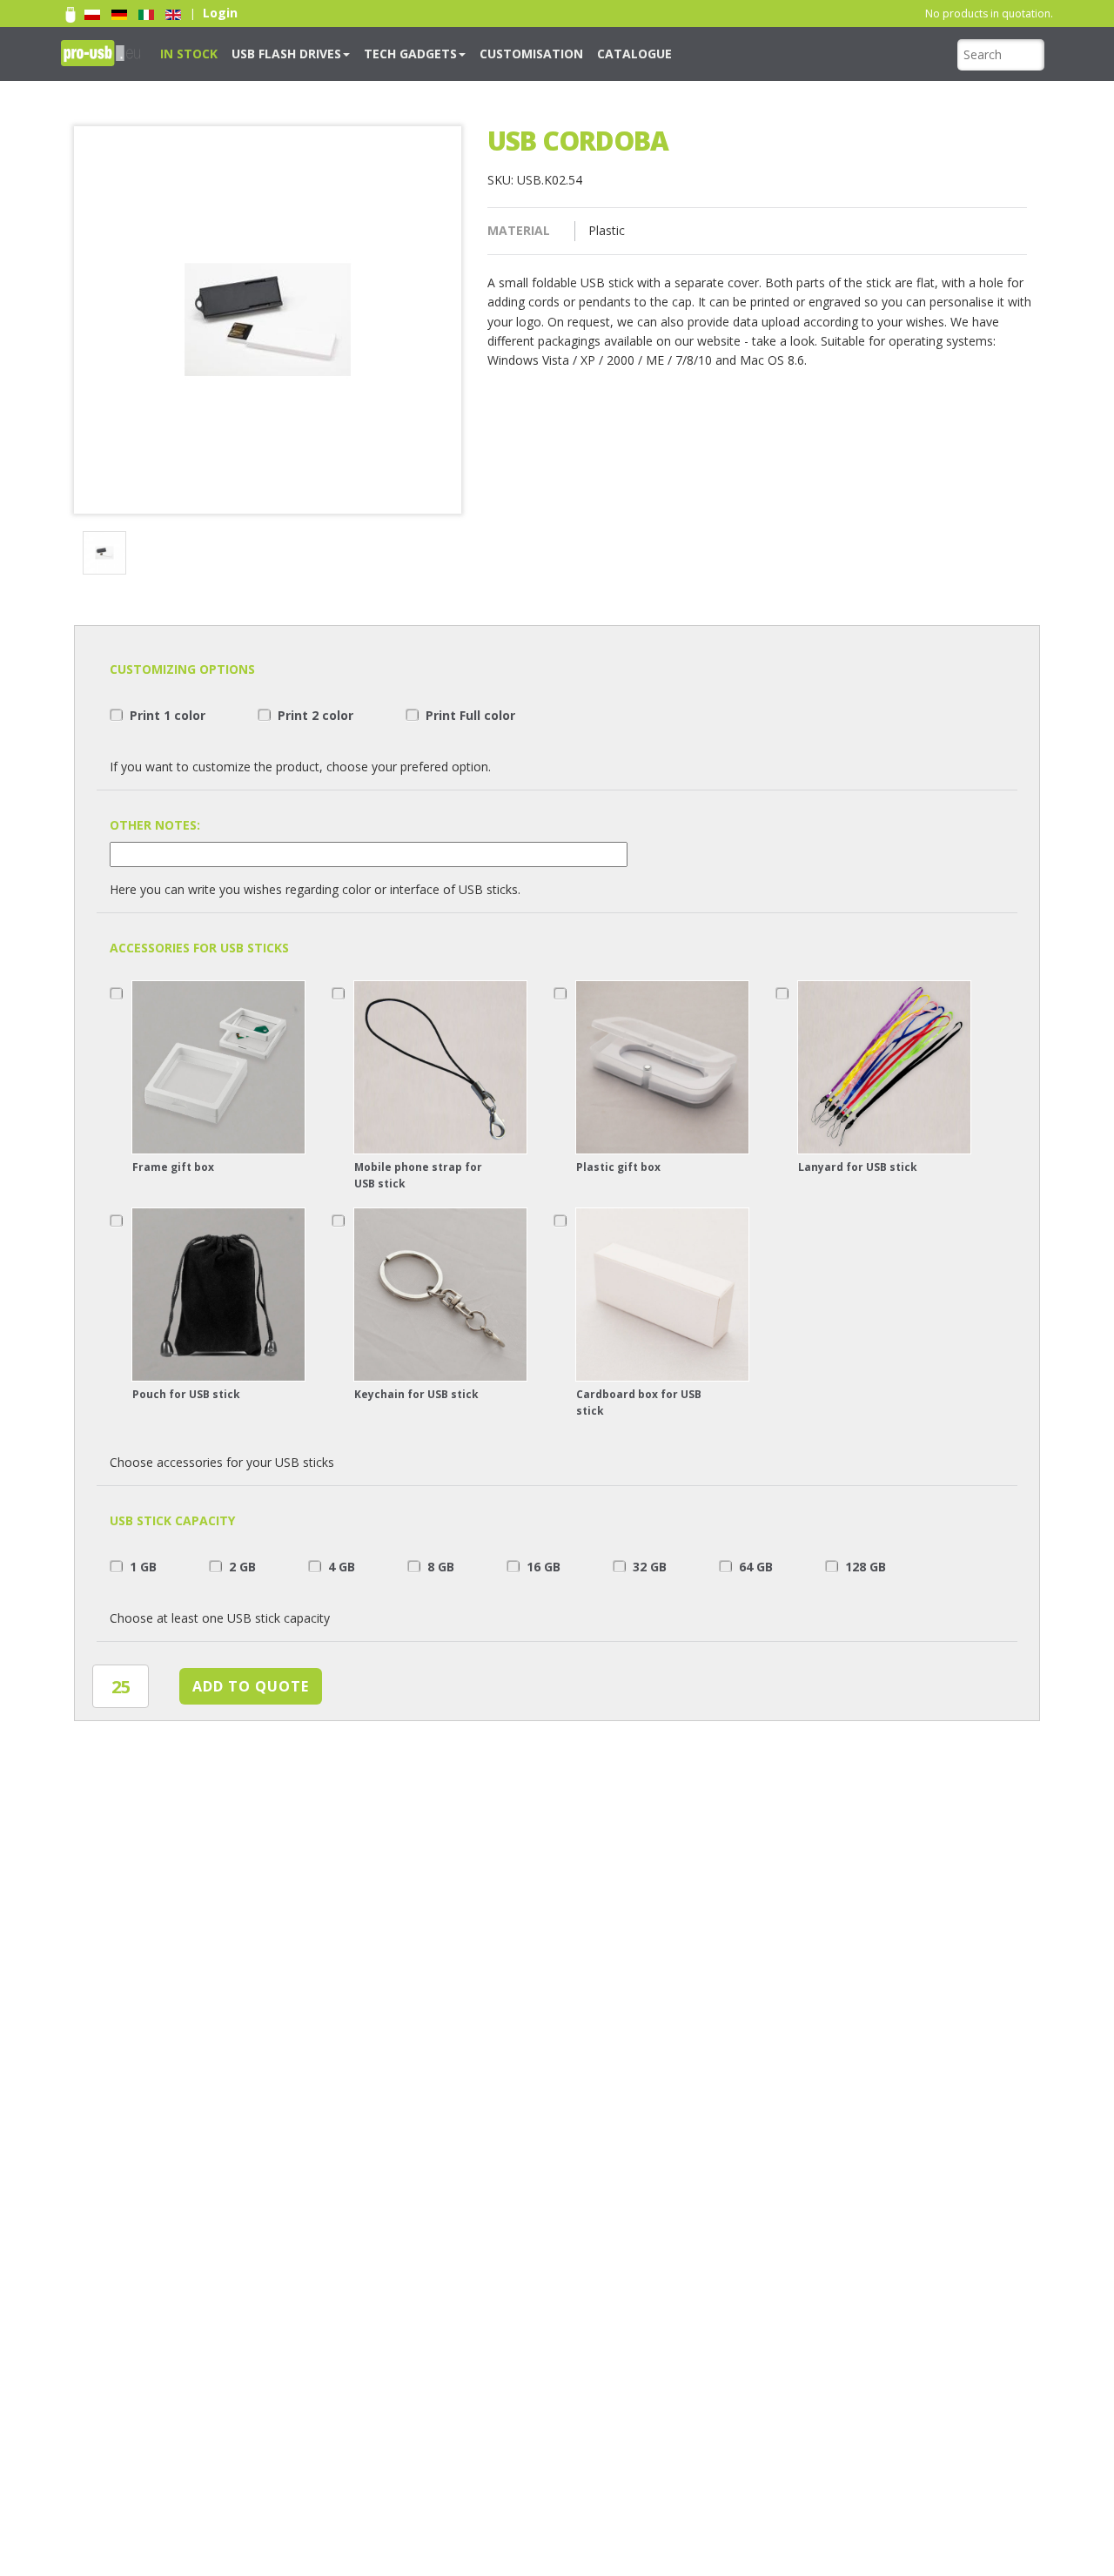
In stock (183, 53)
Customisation (473, 53)
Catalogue (560, 53)
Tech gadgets (371, 53)
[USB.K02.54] (108, 555)
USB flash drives (265, 53)
